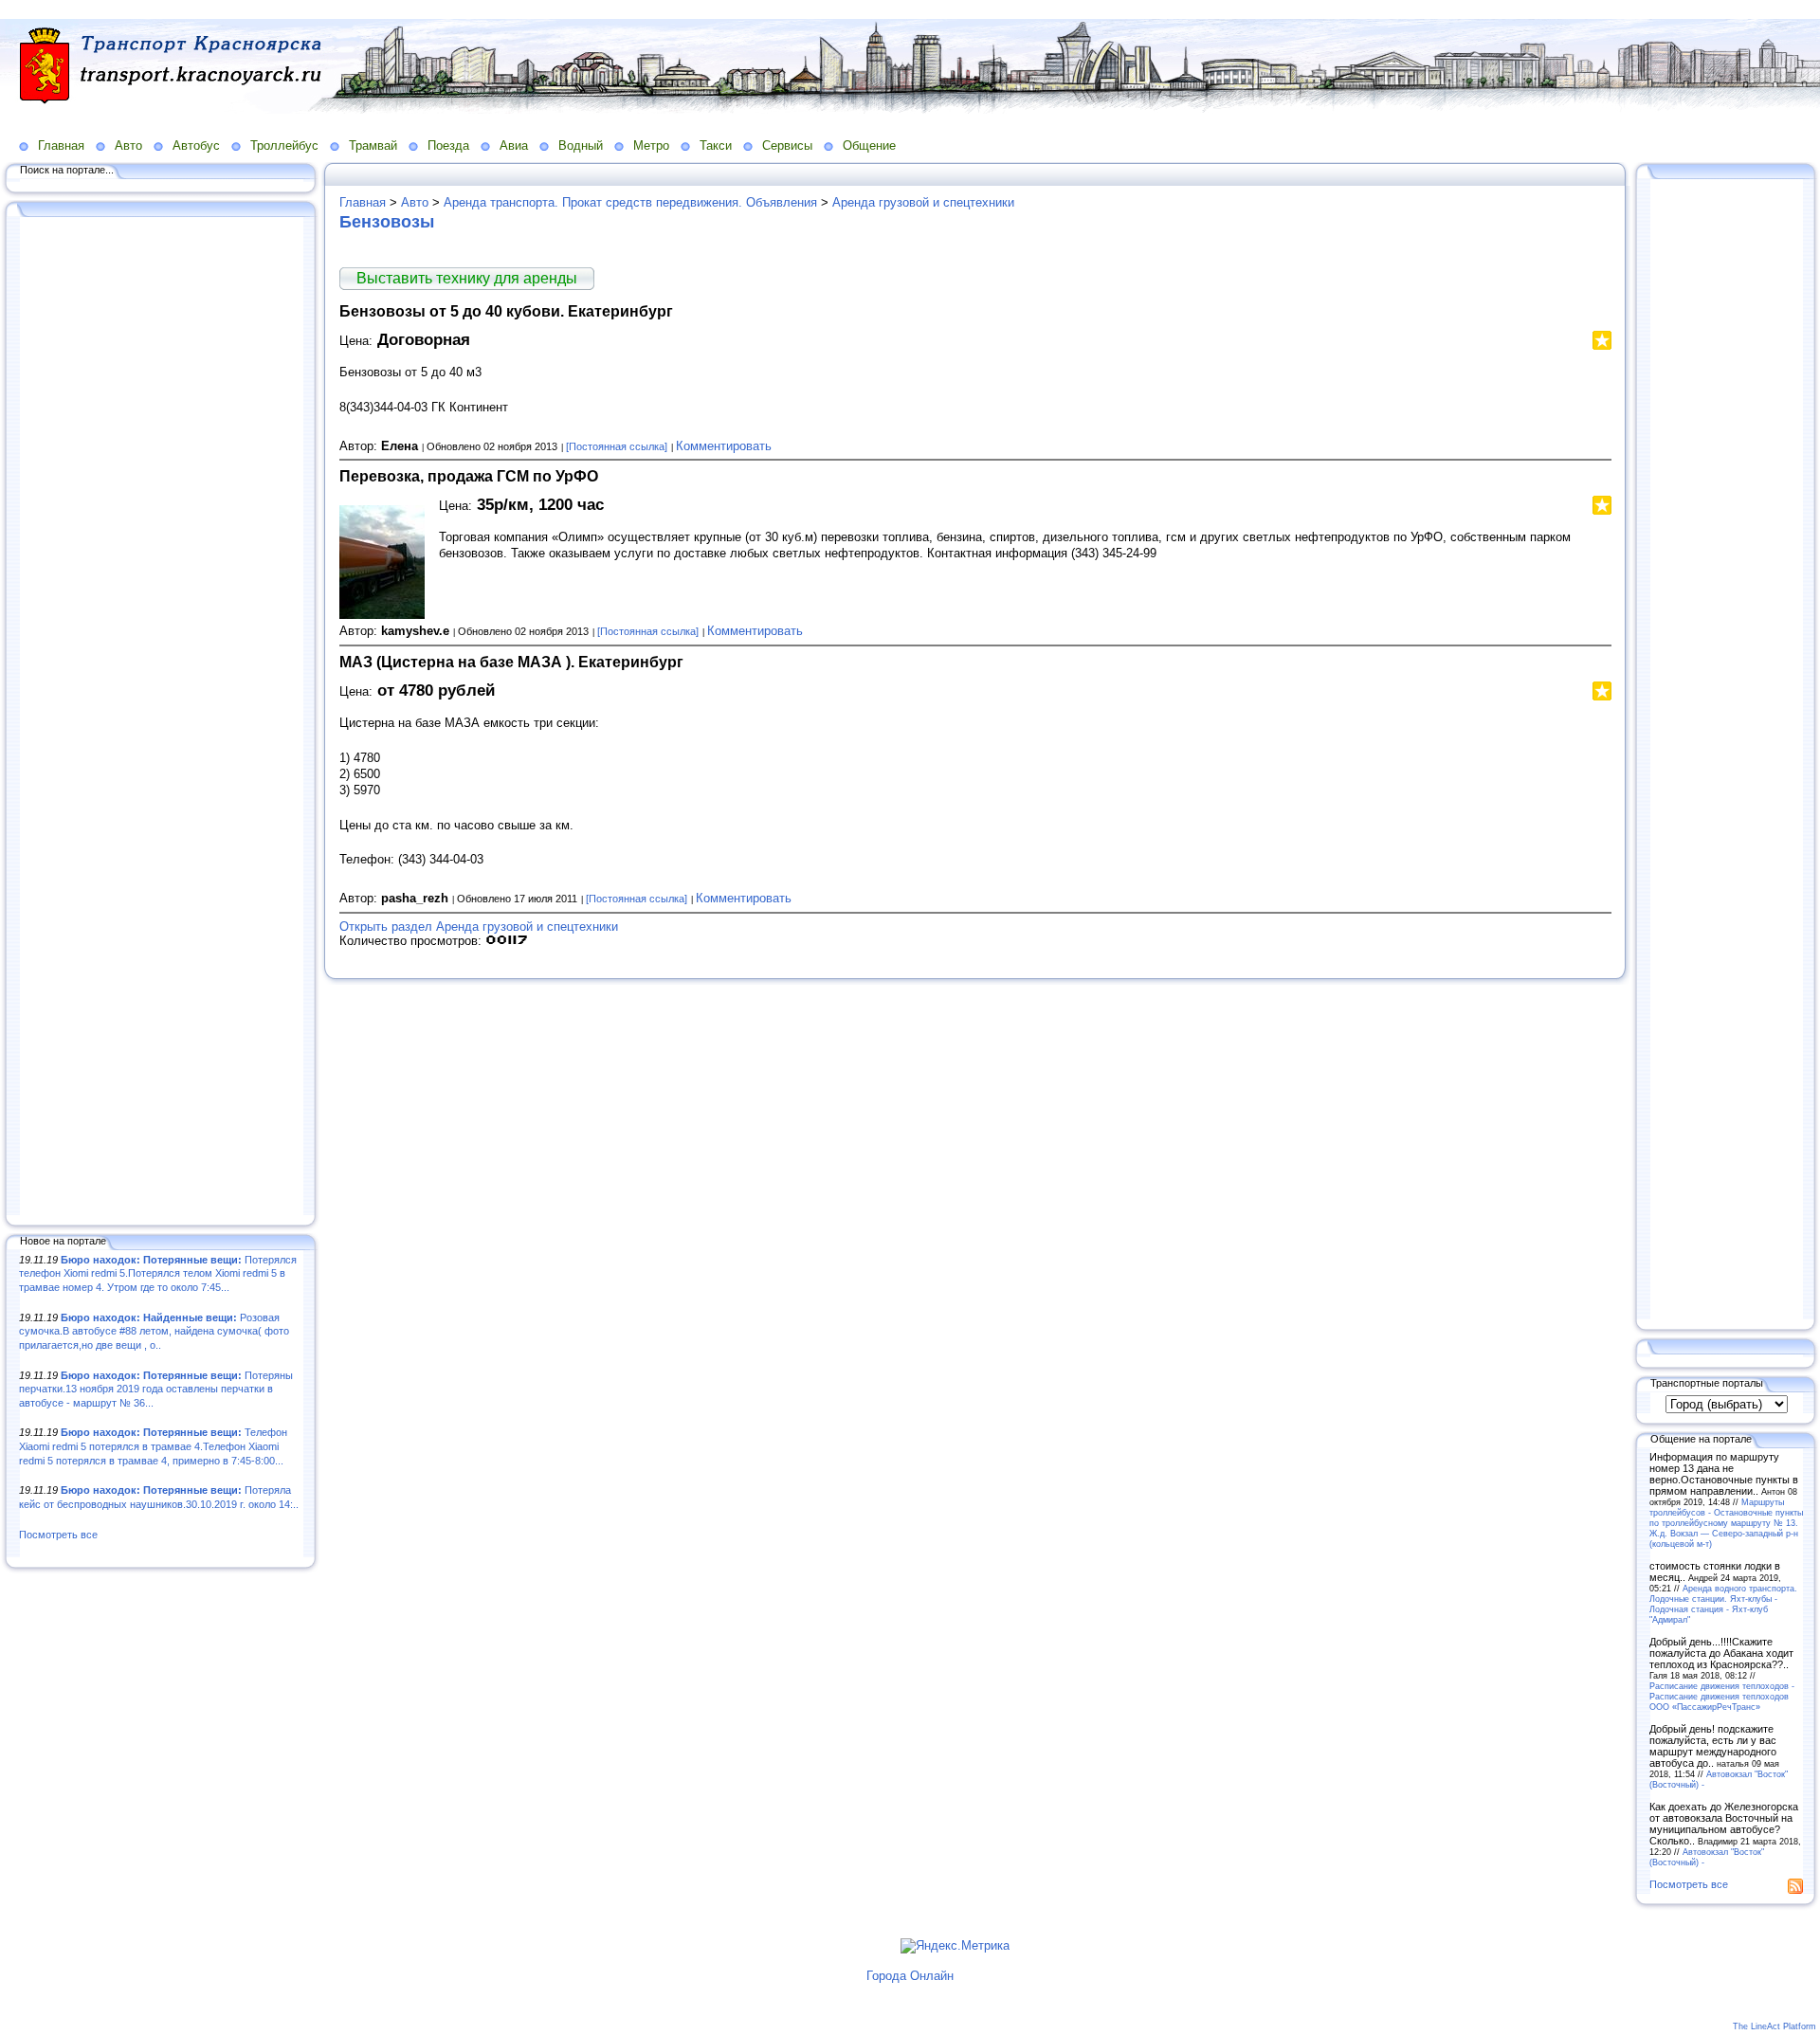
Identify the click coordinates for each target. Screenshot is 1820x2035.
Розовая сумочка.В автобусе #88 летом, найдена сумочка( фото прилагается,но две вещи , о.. (154, 1331)
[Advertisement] (161, 718)
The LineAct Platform (1774, 2026)
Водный (581, 145)
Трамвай (373, 145)
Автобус (196, 145)
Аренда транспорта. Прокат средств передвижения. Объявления (630, 202)
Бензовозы (387, 222)
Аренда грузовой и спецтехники (923, 202)
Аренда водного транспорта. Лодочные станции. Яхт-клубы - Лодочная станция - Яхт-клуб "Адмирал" (1723, 1604)
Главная (61, 145)
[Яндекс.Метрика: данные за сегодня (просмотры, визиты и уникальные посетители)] (955, 1946)
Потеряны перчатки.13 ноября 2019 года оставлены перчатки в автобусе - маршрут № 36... (156, 1389)
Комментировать (724, 446)
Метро (651, 145)
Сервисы (787, 145)
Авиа (514, 145)
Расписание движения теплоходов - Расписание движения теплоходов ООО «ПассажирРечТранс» (1722, 1696)
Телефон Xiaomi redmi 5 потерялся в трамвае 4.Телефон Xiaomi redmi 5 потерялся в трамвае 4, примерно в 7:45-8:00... (153, 1446)
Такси (716, 145)
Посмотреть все (58, 1535)
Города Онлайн (910, 1976)
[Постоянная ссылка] (617, 446)
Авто (128, 145)
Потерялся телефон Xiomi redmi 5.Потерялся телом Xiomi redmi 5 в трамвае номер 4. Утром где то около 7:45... (158, 1273)
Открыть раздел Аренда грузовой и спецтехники (479, 927)
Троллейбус (284, 145)
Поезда (448, 145)
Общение (869, 145)
